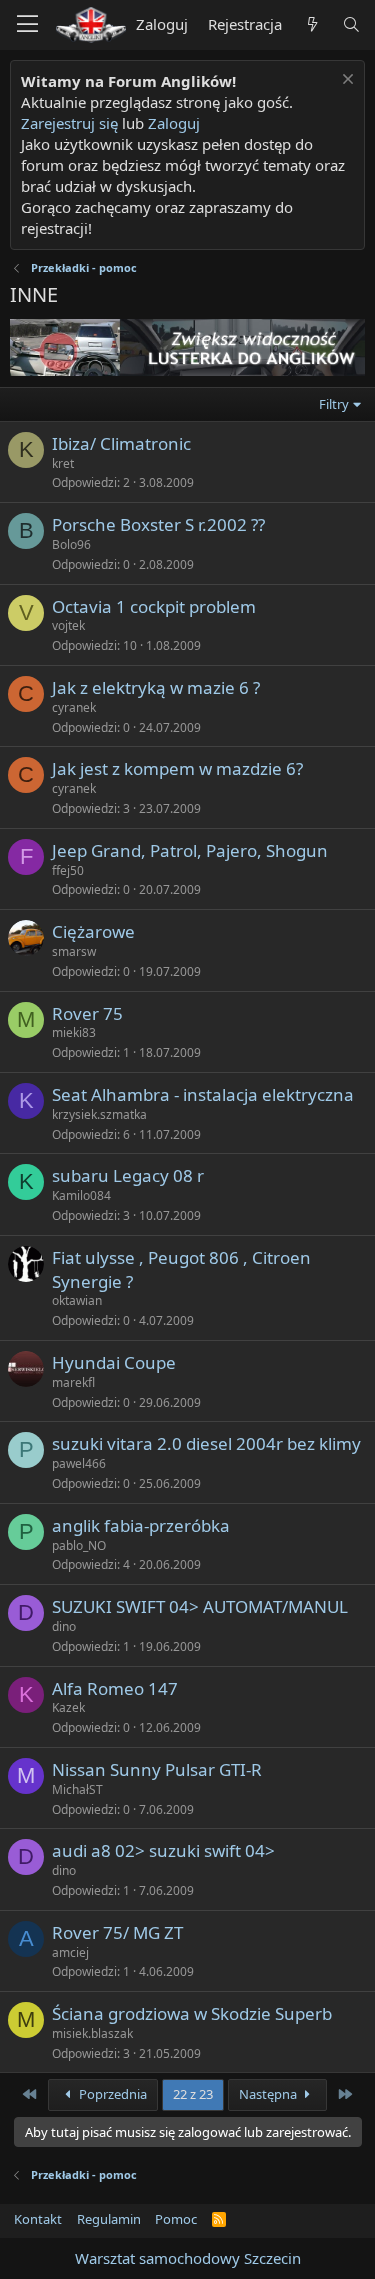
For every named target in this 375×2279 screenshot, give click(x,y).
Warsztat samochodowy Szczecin (188, 2258)
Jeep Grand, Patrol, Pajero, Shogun (190, 850)
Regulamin (109, 2219)
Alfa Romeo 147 (115, 1688)
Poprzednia (111, 2094)
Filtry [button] (334, 404)
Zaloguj (174, 123)
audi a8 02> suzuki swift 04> (163, 1850)
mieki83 (74, 1032)
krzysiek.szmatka (99, 1114)
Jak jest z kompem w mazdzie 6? (177, 768)
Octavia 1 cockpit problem (154, 606)
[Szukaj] (351, 24)
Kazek (68, 1707)
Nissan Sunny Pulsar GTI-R (157, 1769)
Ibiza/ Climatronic (121, 443)
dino (64, 1626)
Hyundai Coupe (114, 1362)
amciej (70, 1952)
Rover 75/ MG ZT (117, 1932)
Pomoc (176, 2219)
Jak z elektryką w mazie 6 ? (156, 687)
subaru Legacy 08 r (128, 1175)
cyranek (74, 707)
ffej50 (68, 870)
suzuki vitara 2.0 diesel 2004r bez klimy (206, 1443)
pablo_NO (79, 1545)
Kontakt (38, 2219)
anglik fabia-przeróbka (141, 1525)
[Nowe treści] (311, 24)
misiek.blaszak (92, 2033)
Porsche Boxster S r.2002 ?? (158, 524)
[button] (27, 25)
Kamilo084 (81, 1195)
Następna (269, 2094)
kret (63, 463)
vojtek (68, 625)
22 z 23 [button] (193, 2094)
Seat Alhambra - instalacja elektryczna (203, 1094)
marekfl (73, 1382)
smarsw (74, 951)
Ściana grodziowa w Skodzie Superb (192, 2013)
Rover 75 (87, 1013)
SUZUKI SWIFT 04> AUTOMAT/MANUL (200, 1606)
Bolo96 (71, 544)
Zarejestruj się (69, 123)
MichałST (77, 1789)
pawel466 (79, 1463)
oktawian (77, 1300)
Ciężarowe (93, 931)
